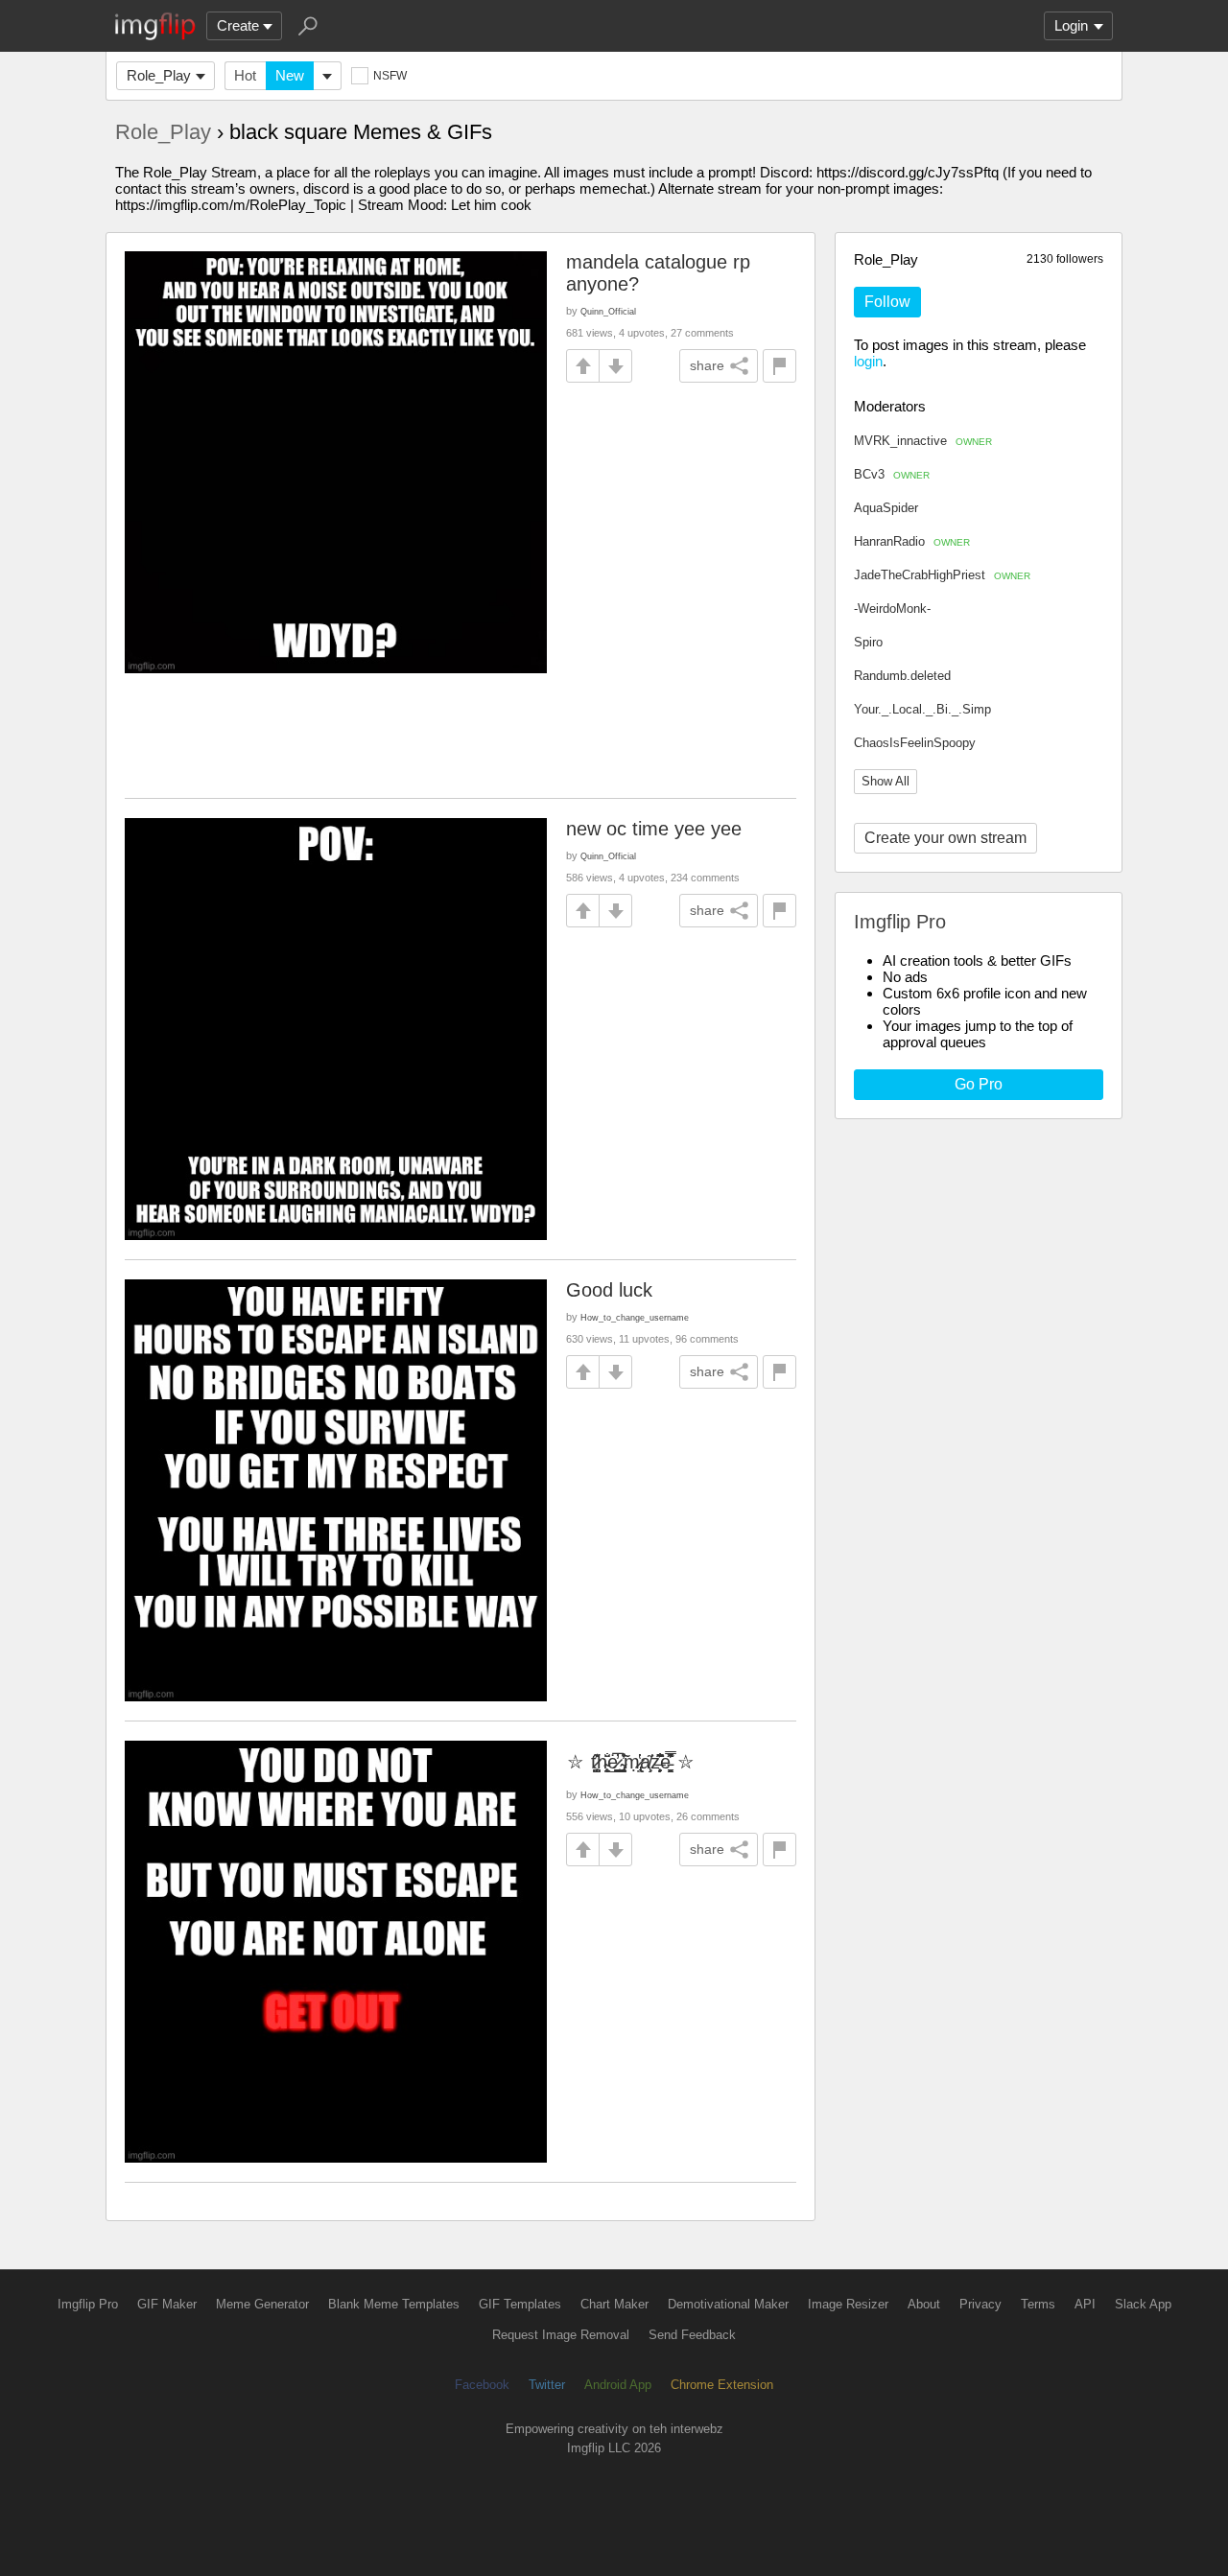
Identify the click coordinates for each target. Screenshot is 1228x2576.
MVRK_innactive (923, 441)
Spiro (868, 642)
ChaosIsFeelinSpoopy (915, 743)
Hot (245, 75)
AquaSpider (886, 508)
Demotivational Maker (728, 2304)
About (924, 2304)
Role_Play (159, 75)
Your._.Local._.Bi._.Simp (922, 709)
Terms (1038, 2304)
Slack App (1143, 2304)
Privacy (980, 2304)
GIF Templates (520, 2304)
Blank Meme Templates (394, 2304)
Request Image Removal (561, 2335)
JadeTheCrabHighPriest (942, 575)
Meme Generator (262, 2304)
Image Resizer (848, 2304)
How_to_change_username (635, 1317)
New (290, 75)
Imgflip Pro (88, 2304)
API (1085, 2304)
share (707, 365)
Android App (618, 2385)
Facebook (482, 2385)
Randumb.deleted (902, 676)
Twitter (547, 2385)
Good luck (609, 1290)
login (868, 361)
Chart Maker (614, 2304)
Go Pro (979, 1084)
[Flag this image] (779, 366)
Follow (887, 302)
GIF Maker (167, 2304)
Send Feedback (692, 2335)
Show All (886, 781)
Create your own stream (945, 838)
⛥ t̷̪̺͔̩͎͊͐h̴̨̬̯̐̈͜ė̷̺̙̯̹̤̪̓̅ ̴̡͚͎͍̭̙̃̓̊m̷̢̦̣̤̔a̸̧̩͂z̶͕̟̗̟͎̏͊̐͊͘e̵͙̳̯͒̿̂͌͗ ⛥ (631, 1762)
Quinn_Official (608, 311)
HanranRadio (912, 541)
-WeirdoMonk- (892, 609)
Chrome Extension (722, 2385)
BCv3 (892, 474)
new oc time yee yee (654, 829)
